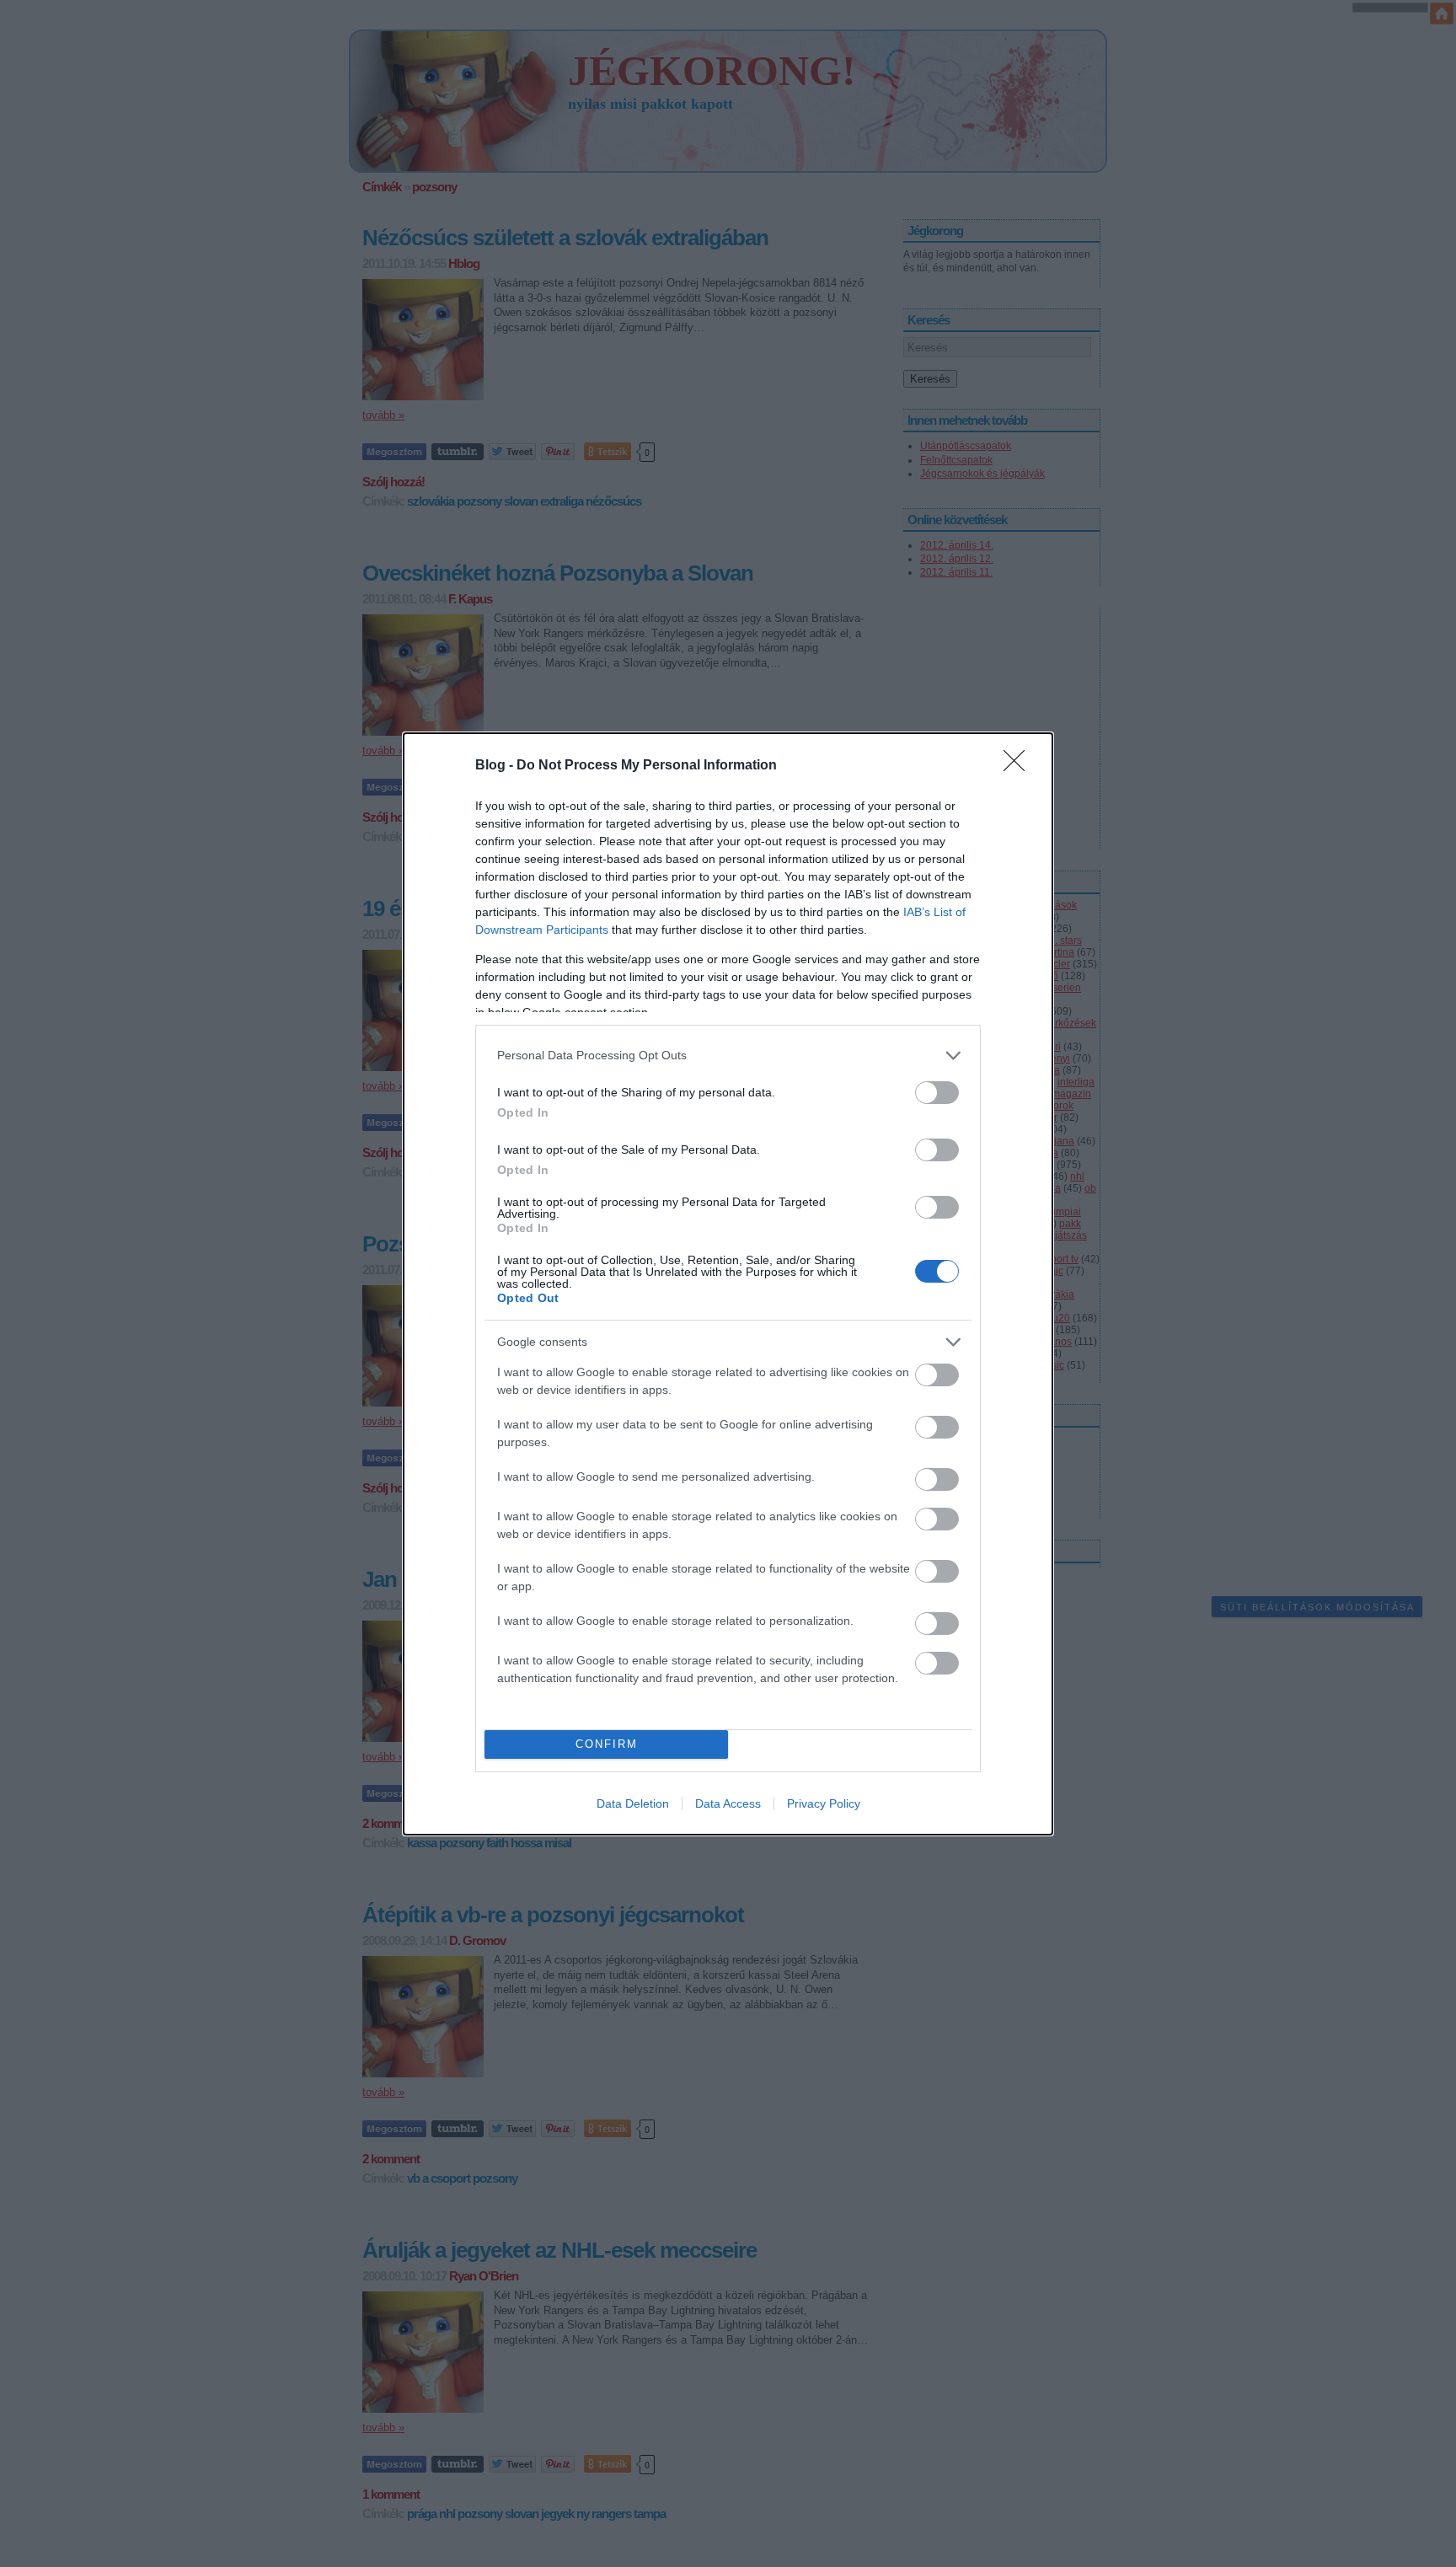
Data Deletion (633, 1803)
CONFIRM (607, 1744)
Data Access (728, 1803)
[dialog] (728, 1284)
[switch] (937, 1093)
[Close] (1020, 766)
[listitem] (728, 1056)
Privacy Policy (824, 1803)
